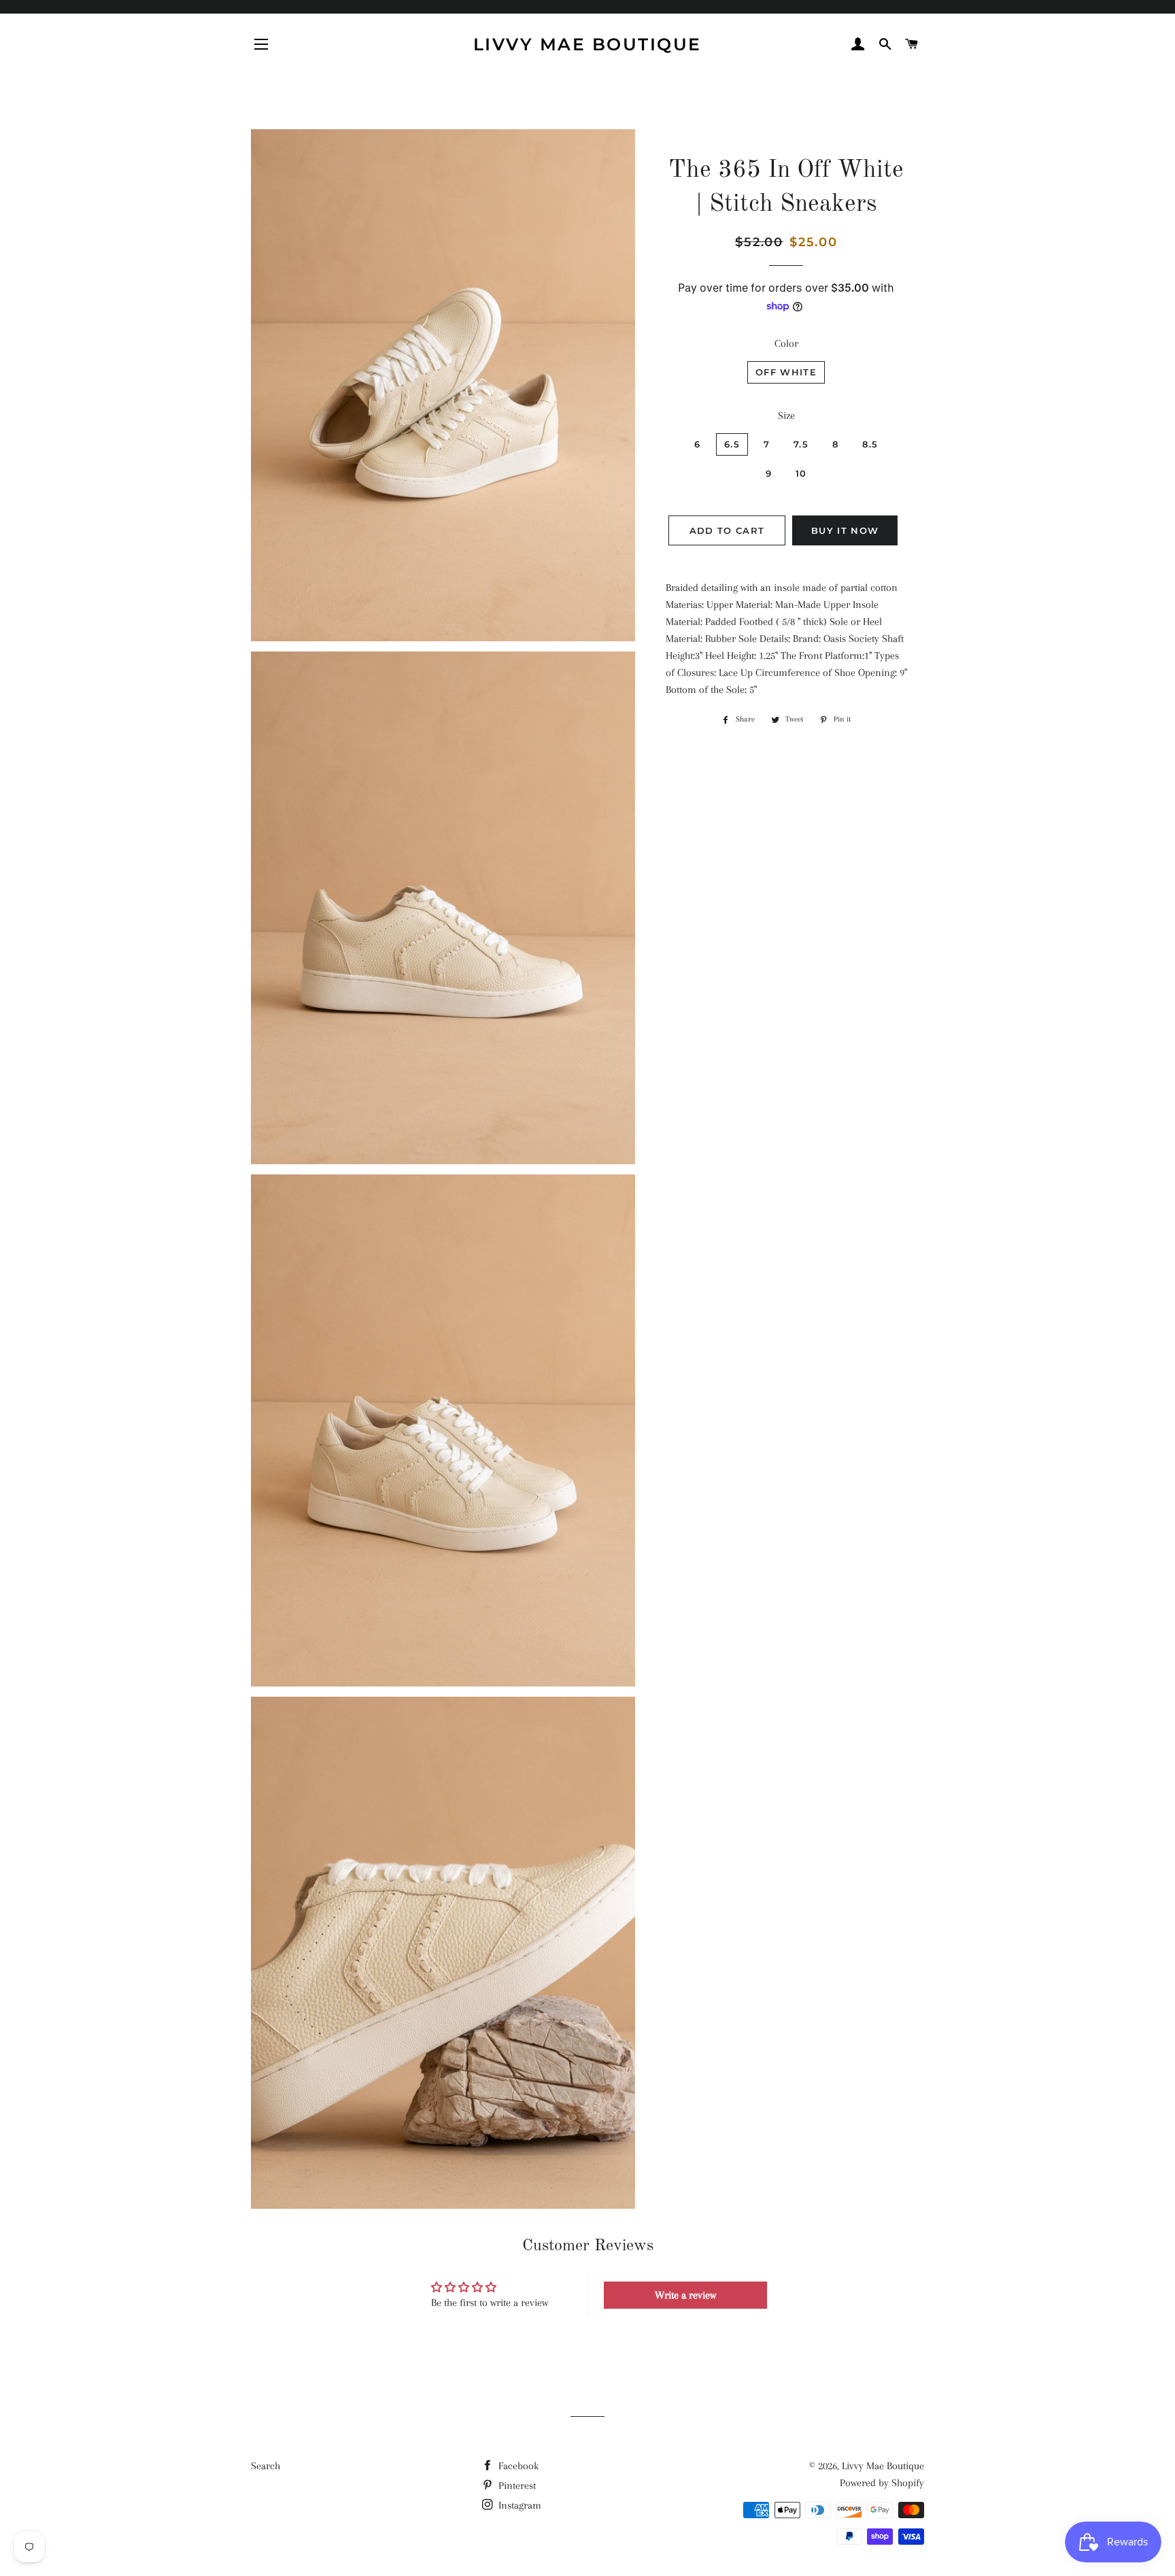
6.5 (732, 444)
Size (786, 416)
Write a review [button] (685, 2295)
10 (801, 473)
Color (786, 343)
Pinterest (516, 2486)
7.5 (801, 444)
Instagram (518, 2505)
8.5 (870, 444)
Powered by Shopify (882, 2483)
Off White (786, 372)
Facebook (517, 2466)
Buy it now (845, 530)
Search (266, 2466)
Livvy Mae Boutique (587, 44)
